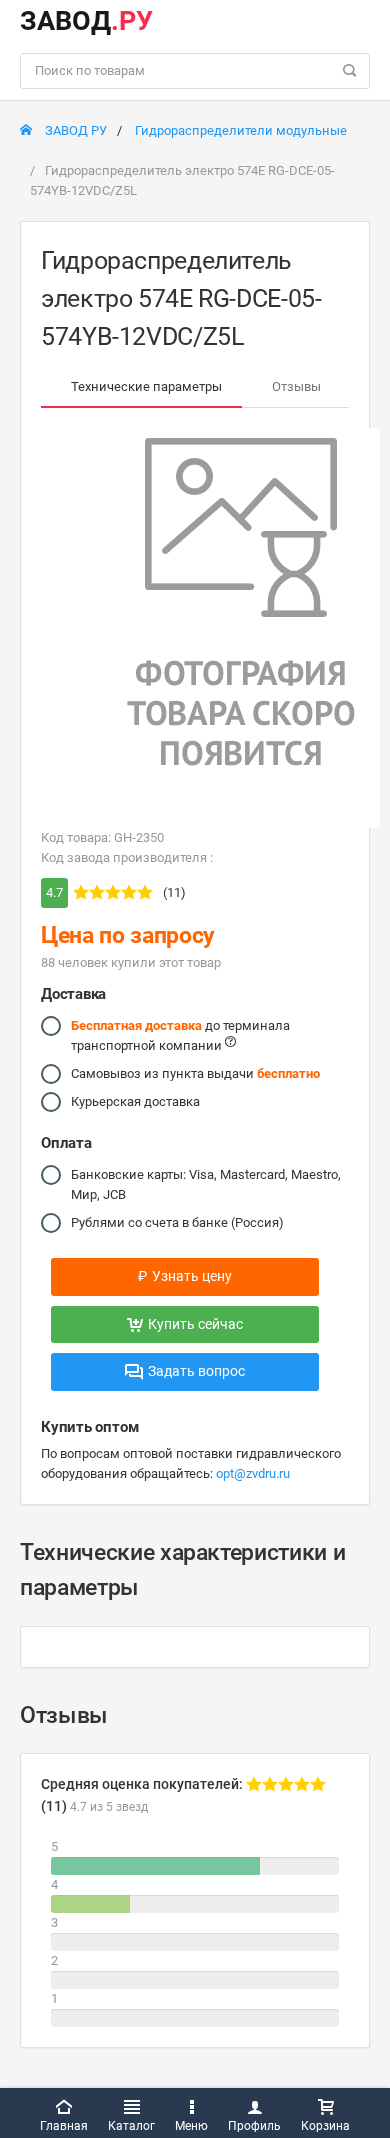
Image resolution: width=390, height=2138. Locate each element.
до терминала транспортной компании (180, 1035)
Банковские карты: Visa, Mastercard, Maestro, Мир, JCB (206, 1184)
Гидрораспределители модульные (241, 130)
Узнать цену (185, 1276)
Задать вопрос (196, 1371)
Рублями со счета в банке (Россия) (177, 1222)
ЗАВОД (86, 21)
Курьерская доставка (135, 1101)
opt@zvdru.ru (253, 1473)
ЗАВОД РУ (74, 130)
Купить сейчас (195, 1324)
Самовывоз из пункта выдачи (195, 1073)
